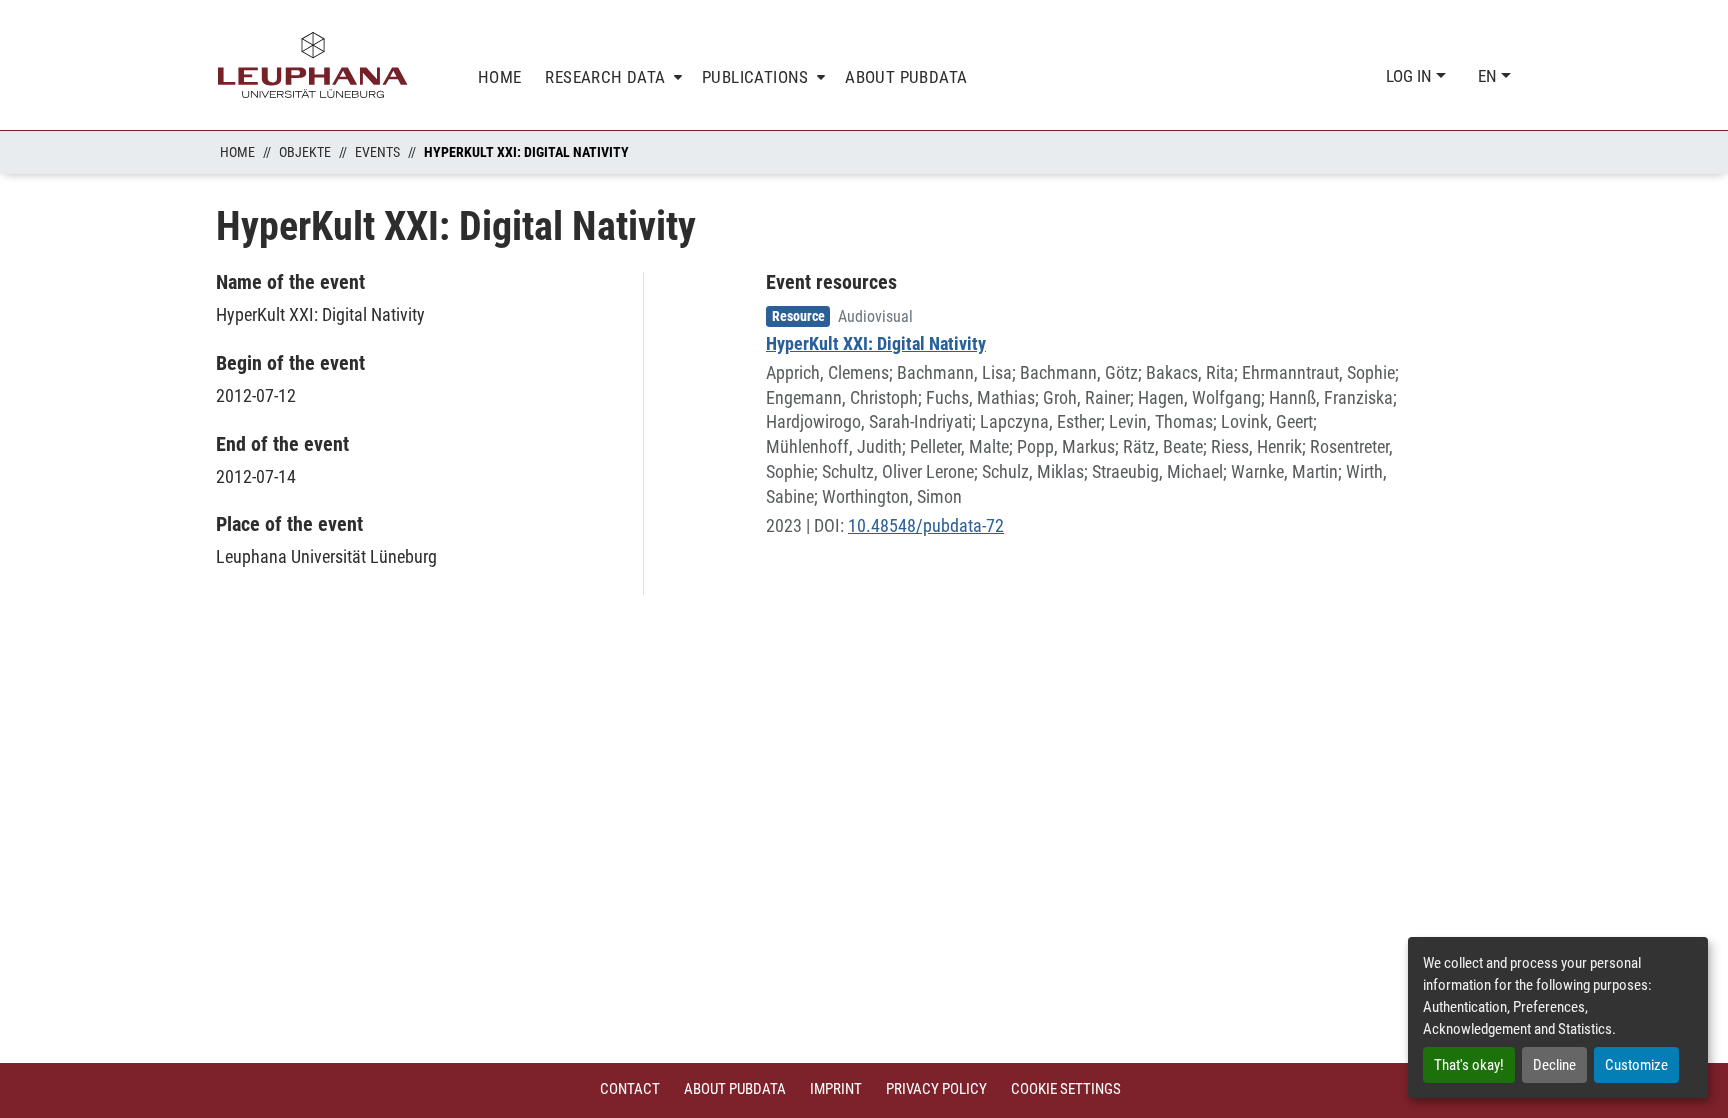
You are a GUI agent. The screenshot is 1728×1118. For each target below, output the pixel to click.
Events (377, 152)
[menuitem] (611, 77)
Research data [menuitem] (605, 77)
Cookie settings (1066, 1089)
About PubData (735, 1089)
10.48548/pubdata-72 (926, 525)
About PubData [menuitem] (906, 77)
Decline (1554, 1065)
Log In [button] (1411, 76)
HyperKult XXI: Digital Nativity (876, 343)
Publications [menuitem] (755, 77)
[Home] (313, 65)
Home (237, 152)
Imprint (836, 1089)
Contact (630, 1089)
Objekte (305, 152)
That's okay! (1469, 1065)
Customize (1636, 1065)
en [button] (1489, 76)
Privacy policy (936, 1089)
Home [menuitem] (500, 77)
